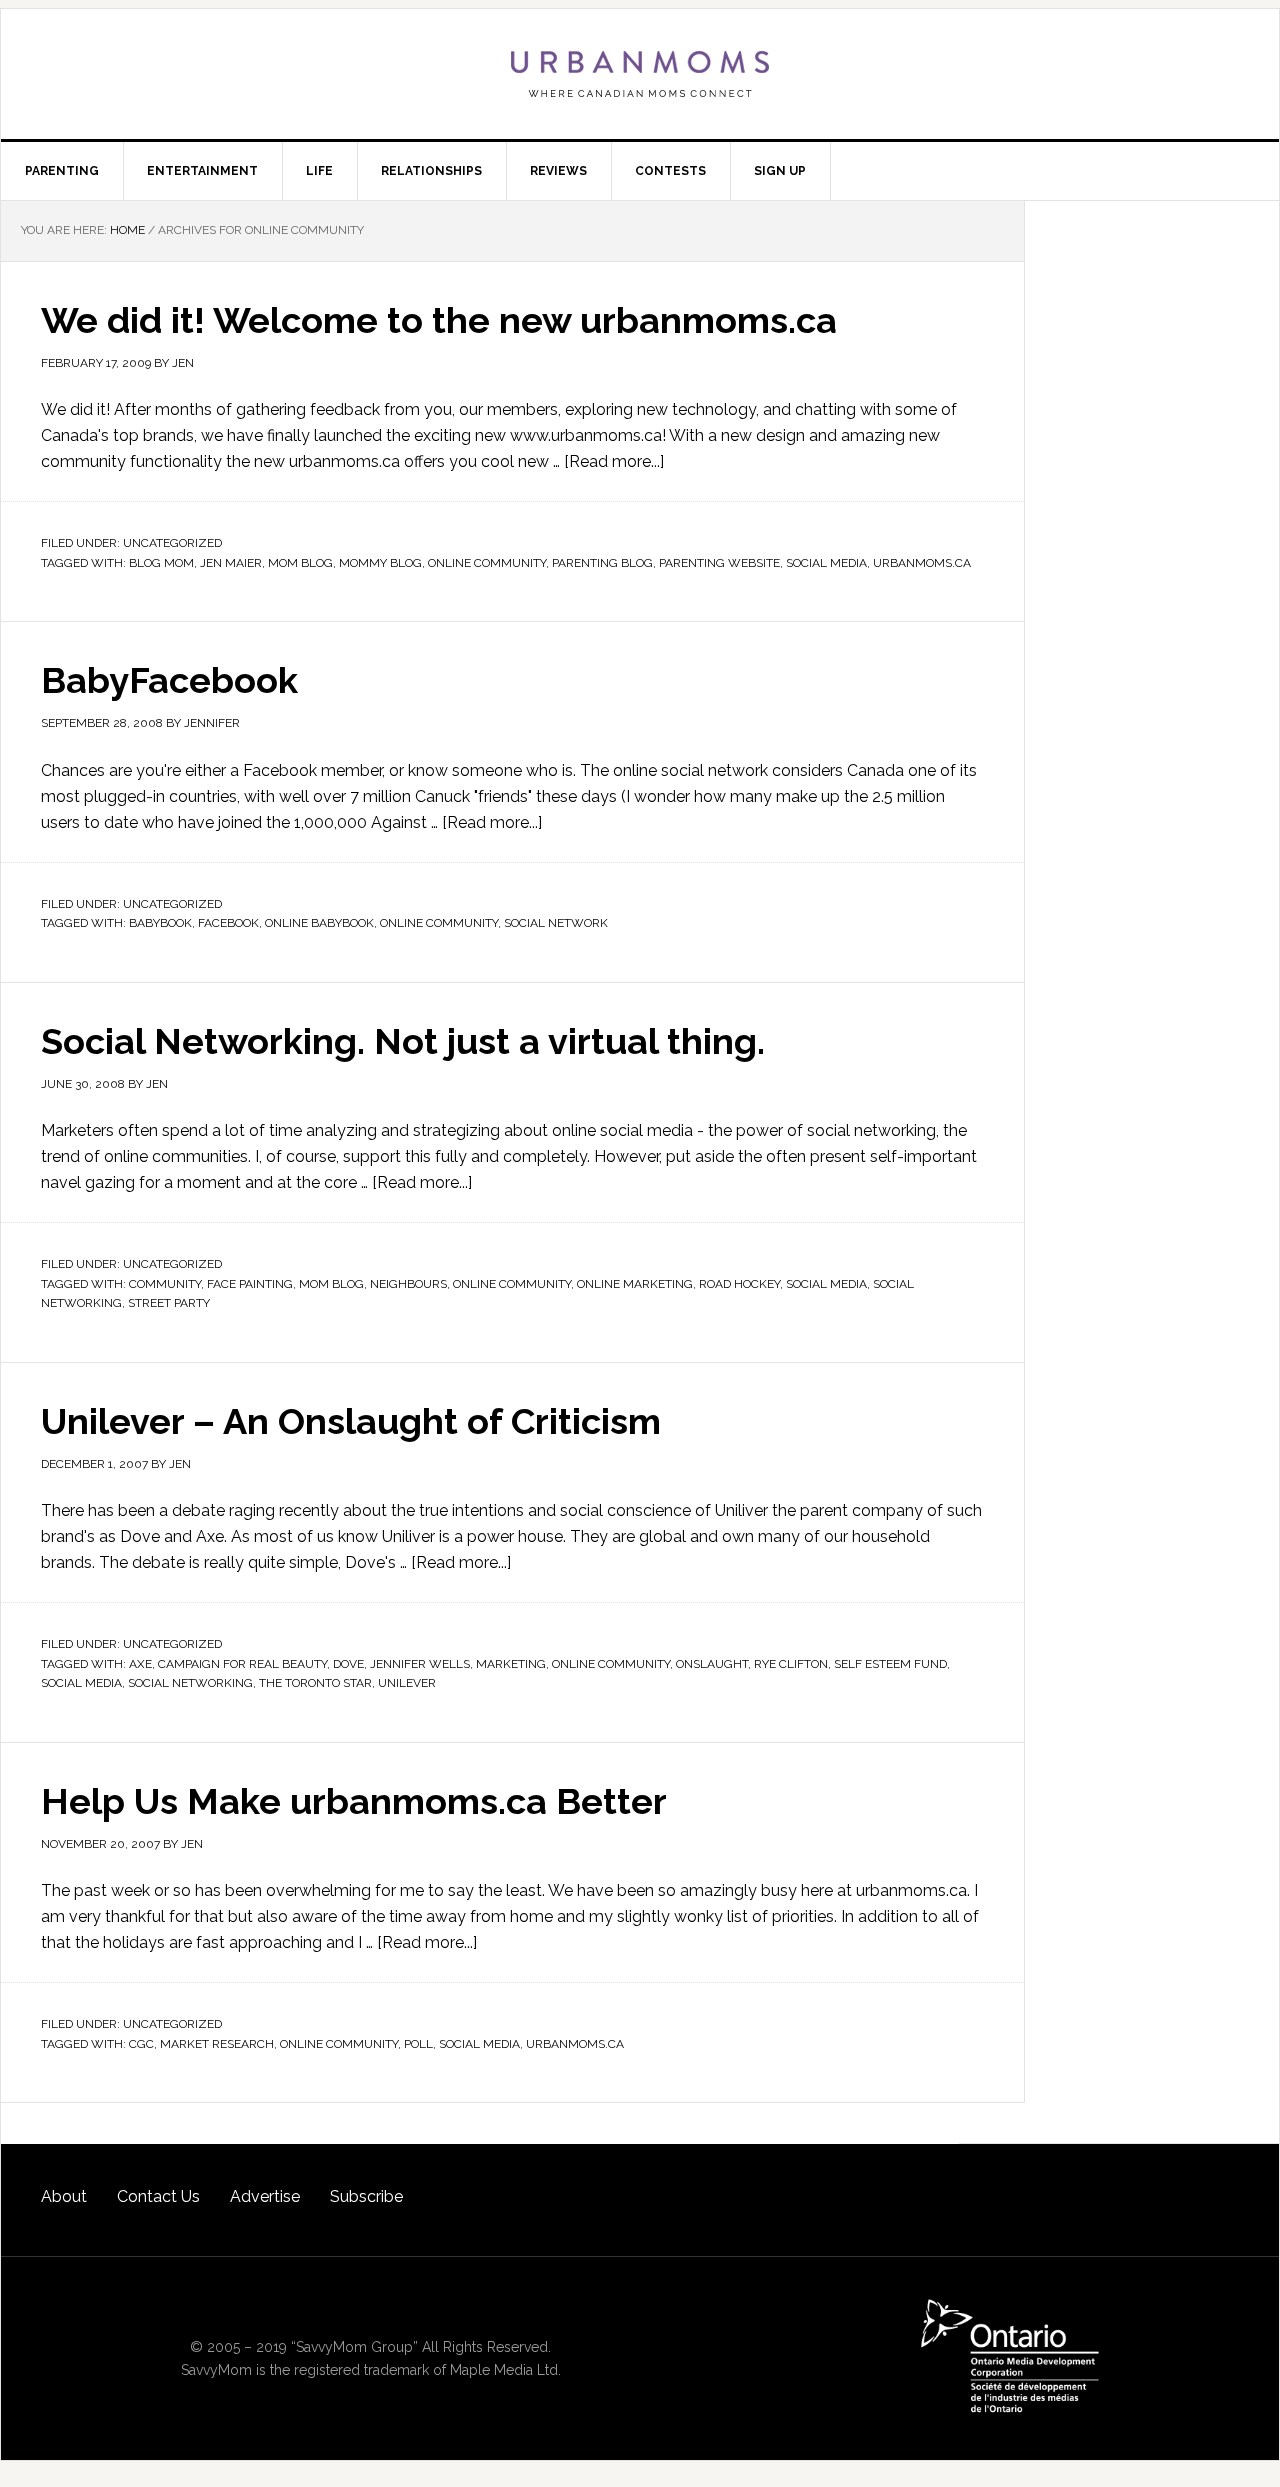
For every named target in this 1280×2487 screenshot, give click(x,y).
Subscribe (366, 2196)
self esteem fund (890, 1664)
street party (169, 1303)
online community (487, 563)
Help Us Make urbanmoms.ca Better (354, 1801)
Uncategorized (172, 543)
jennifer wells (420, 1664)
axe (140, 1664)
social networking (190, 1683)
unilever (407, 1683)
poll (418, 2044)
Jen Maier (231, 563)
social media (826, 563)
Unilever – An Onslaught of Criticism (351, 1421)
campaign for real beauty (242, 1664)
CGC (141, 2044)
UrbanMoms (640, 74)
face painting (250, 1284)
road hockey (739, 1284)
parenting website (719, 563)
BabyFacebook (169, 680)
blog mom (161, 563)
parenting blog (602, 563)
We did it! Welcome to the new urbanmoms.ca (439, 320)
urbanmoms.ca (922, 563)
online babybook (319, 923)
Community (165, 1284)
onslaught (712, 1664)
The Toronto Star (315, 1683)
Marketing (511, 1664)
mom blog (300, 563)
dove (348, 1664)
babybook (160, 923)
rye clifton (791, 1664)
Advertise (265, 2196)
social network (556, 923)
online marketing (635, 1284)
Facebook (228, 923)
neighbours (408, 1284)
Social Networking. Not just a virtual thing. (403, 1041)
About (64, 2196)
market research (217, 2044)
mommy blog (380, 563)
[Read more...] (614, 461)
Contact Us (158, 2196)
